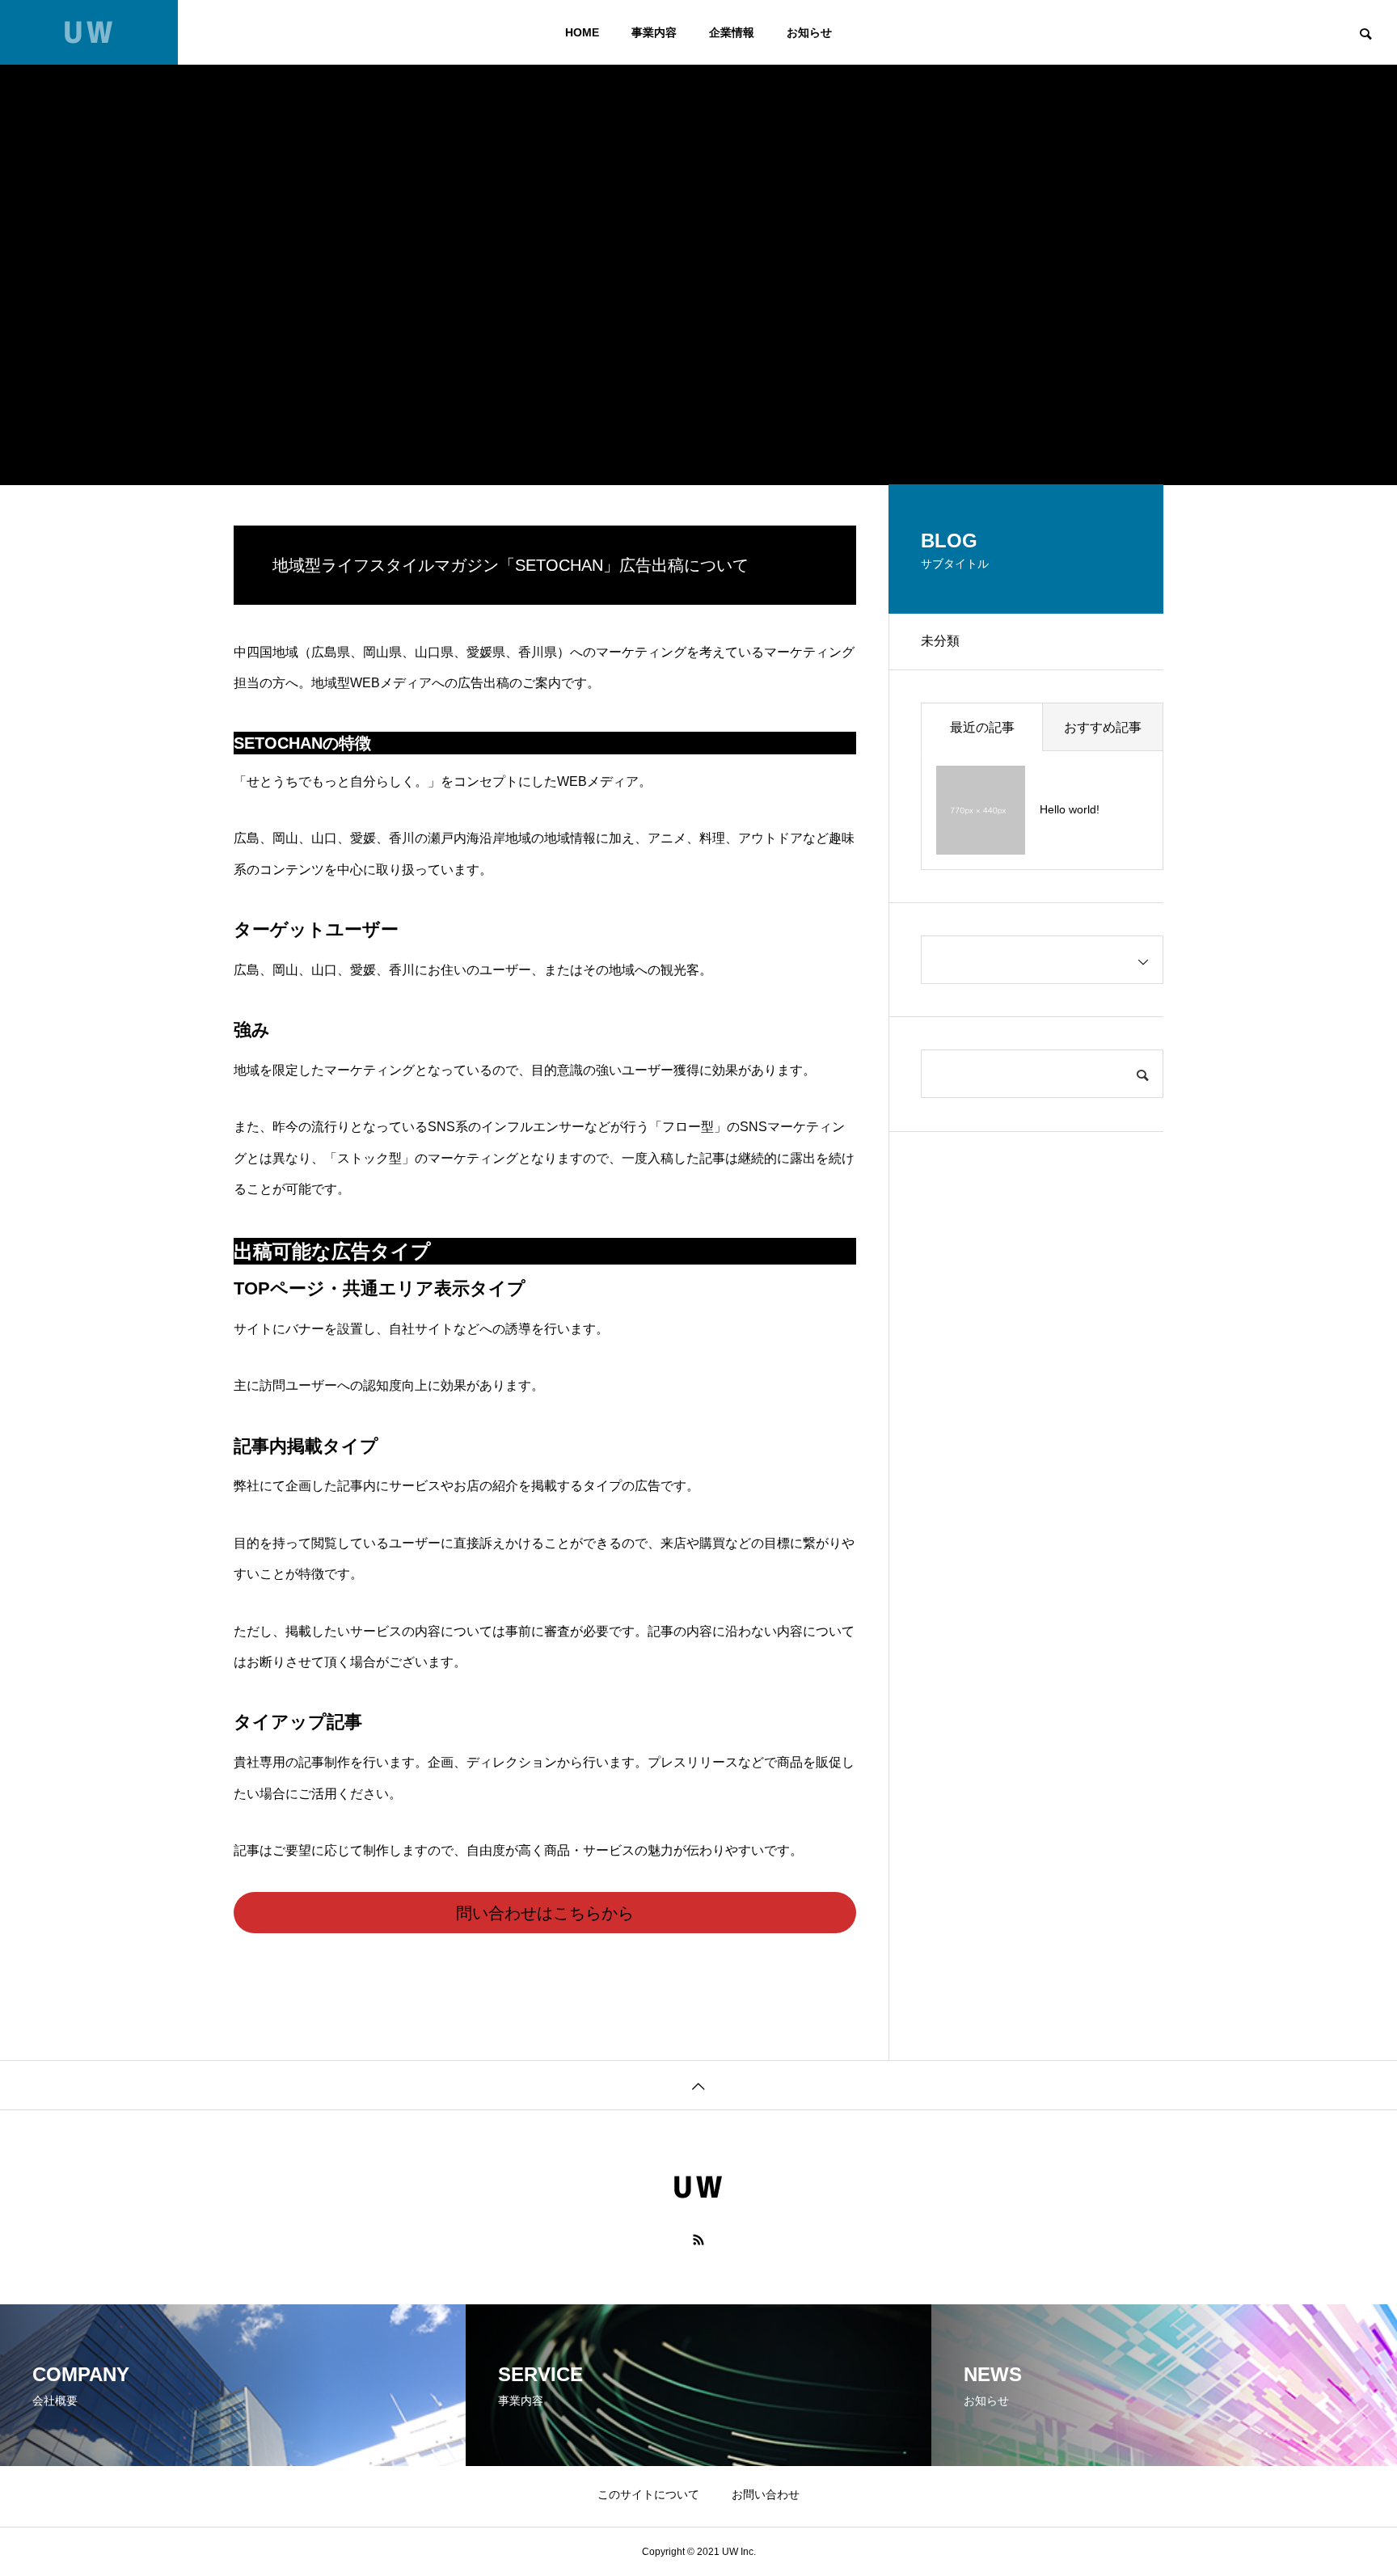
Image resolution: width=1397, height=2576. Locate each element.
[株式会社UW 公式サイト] (89, 32)
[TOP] (698, 2085)
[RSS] (698, 2240)
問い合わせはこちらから (545, 1913)
